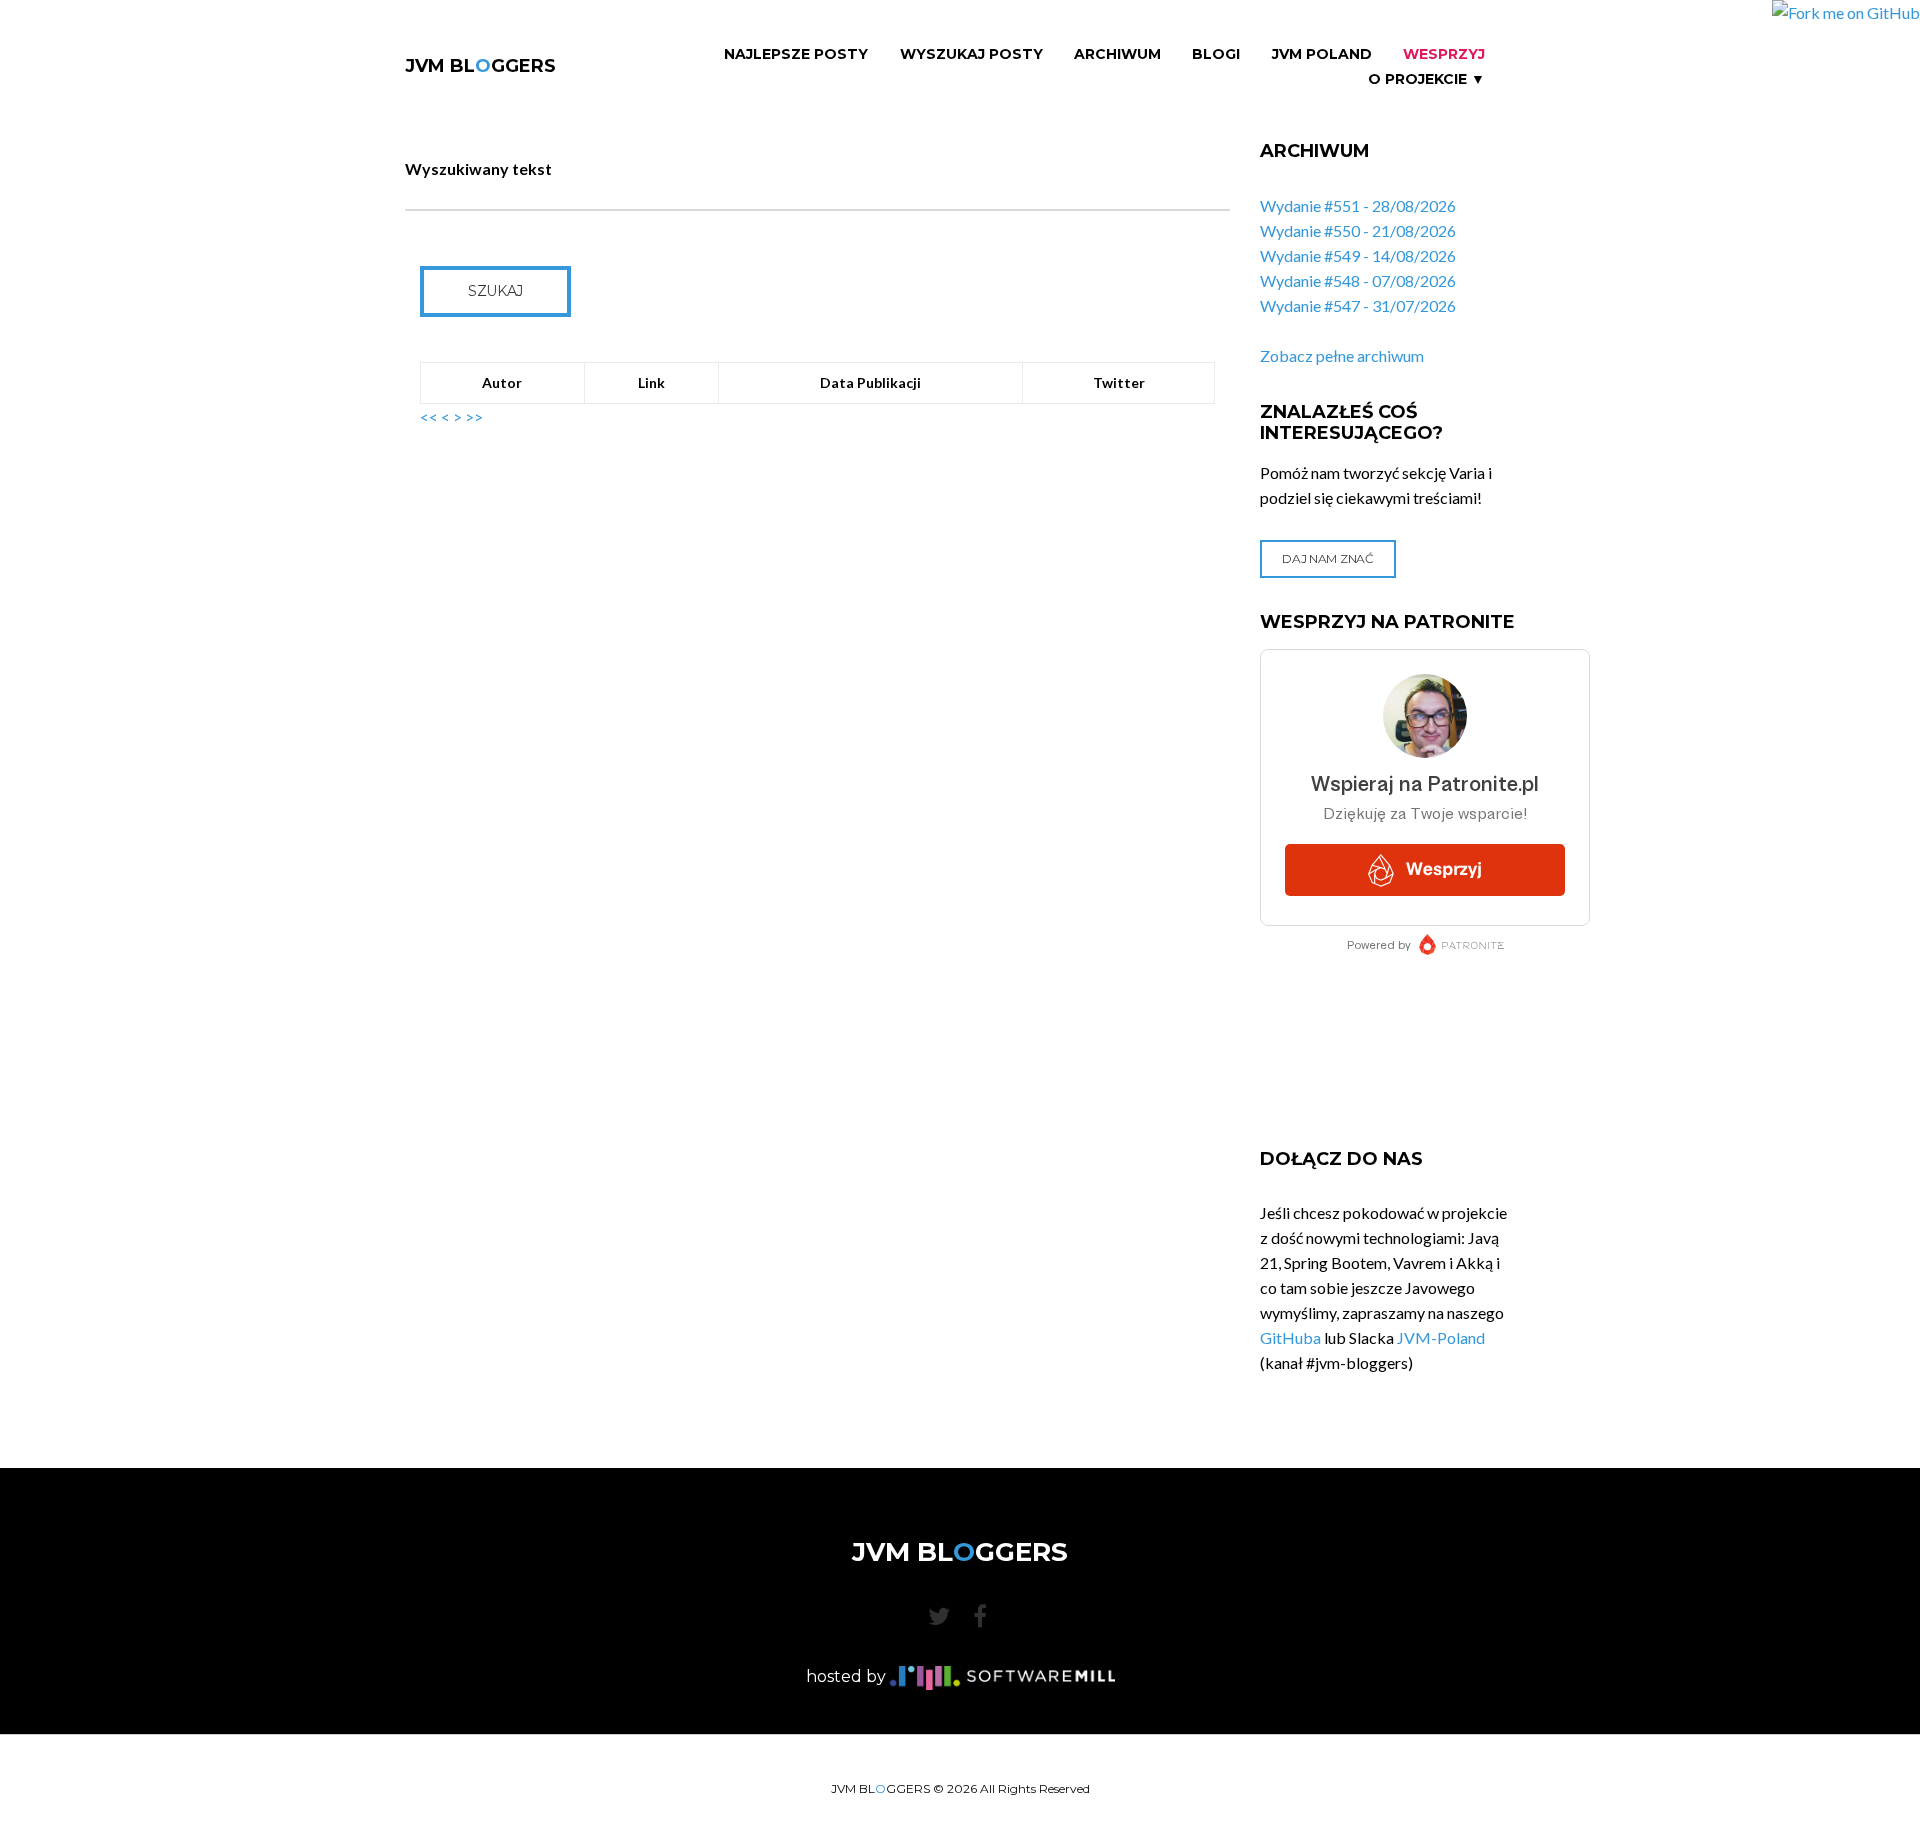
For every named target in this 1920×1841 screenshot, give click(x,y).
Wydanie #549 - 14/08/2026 (1358, 255)
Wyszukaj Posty (971, 54)
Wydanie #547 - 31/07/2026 (1358, 305)
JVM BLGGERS (480, 66)
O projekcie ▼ (1426, 79)
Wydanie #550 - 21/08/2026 (1358, 230)
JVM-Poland (1441, 1337)
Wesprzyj (1444, 54)
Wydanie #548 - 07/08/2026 (1358, 280)
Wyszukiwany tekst (478, 168)
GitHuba (1290, 1337)
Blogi (1216, 54)
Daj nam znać (1327, 558)
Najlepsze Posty (796, 54)
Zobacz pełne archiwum (1342, 355)
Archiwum (1117, 54)
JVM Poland (1322, 54)
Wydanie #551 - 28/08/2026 (1358, 205)
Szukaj (495, 291)
